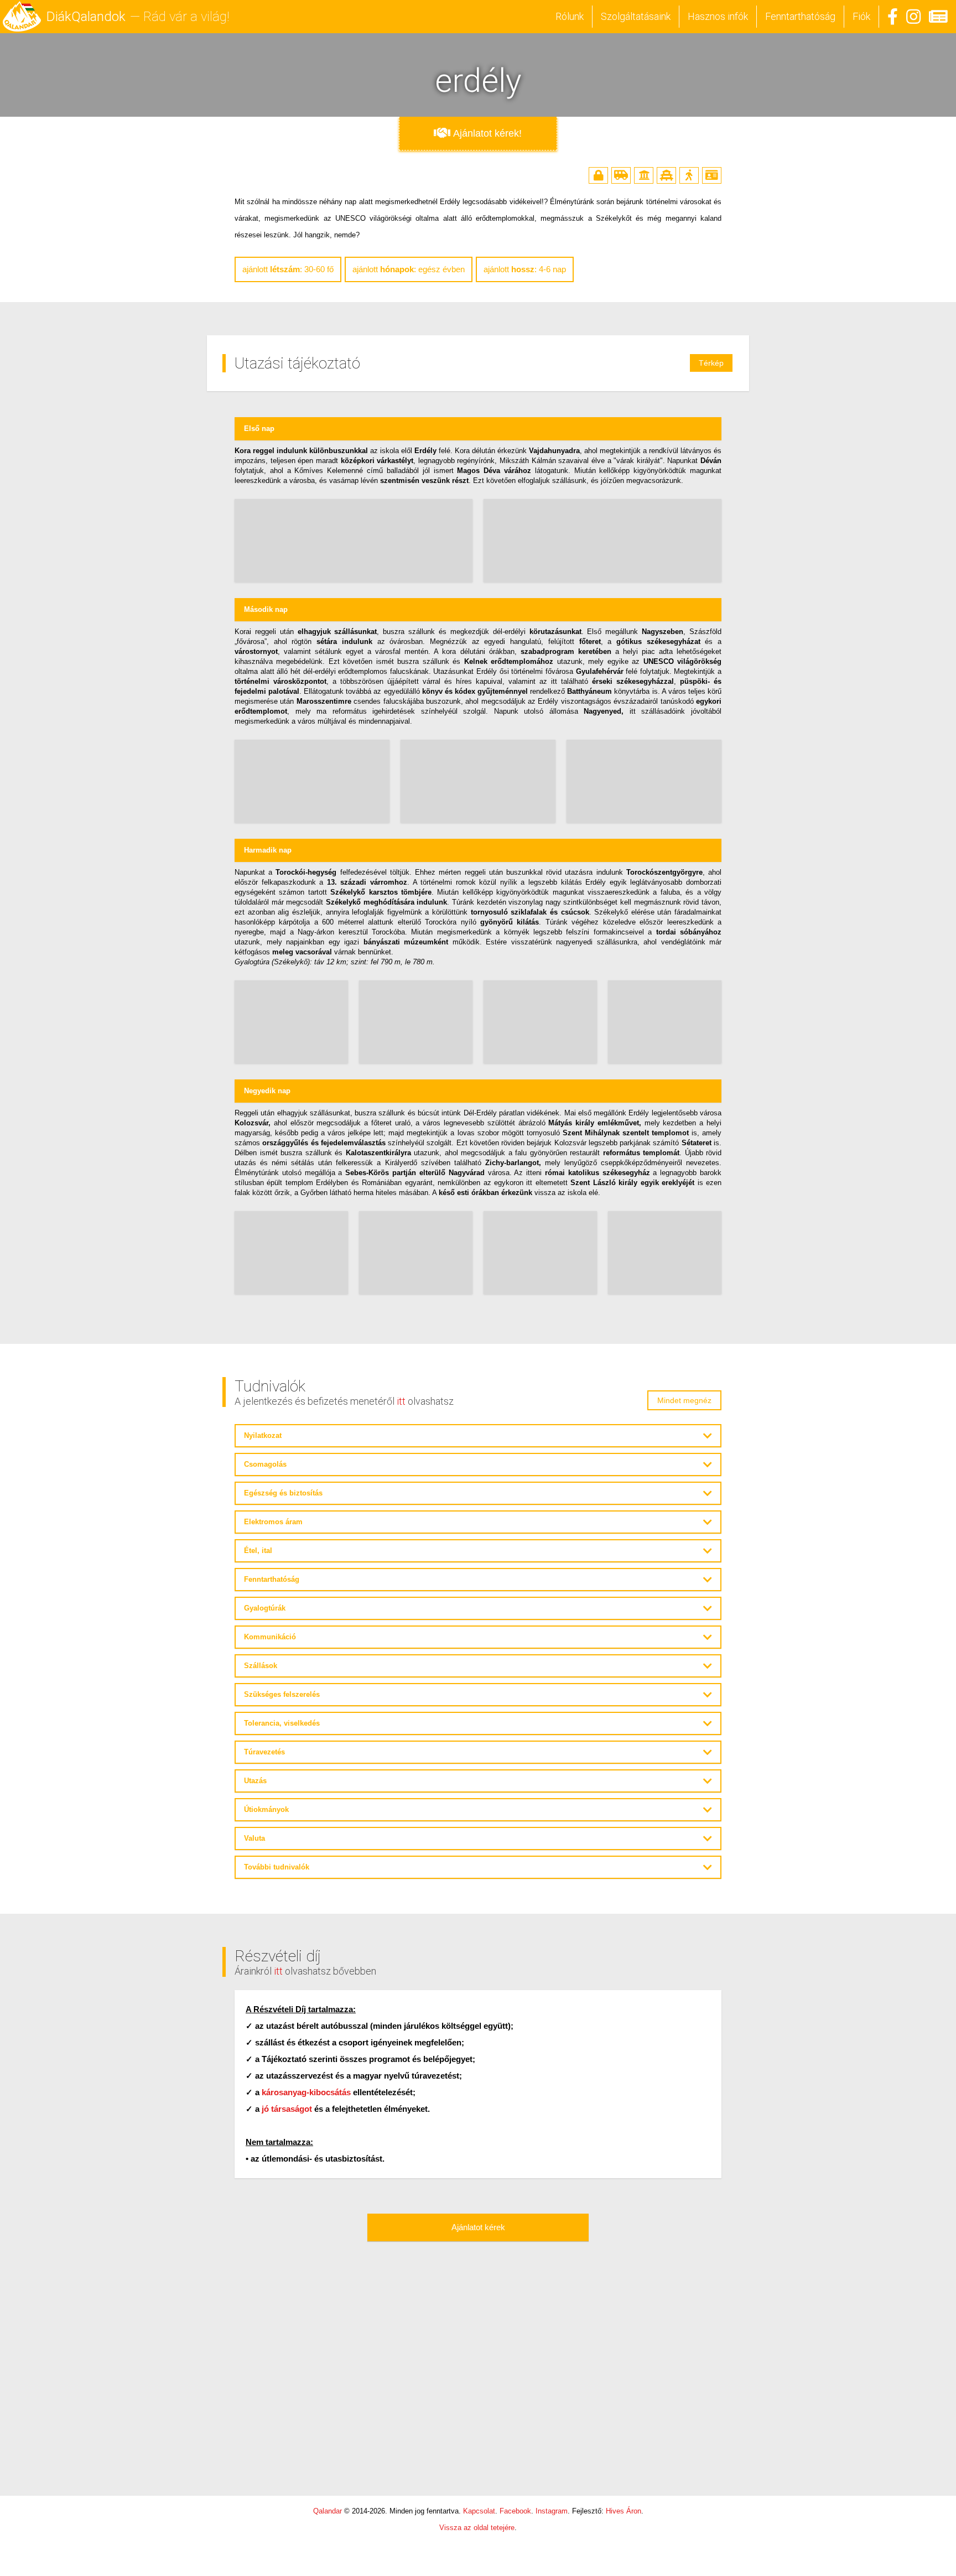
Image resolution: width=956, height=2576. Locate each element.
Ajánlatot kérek (478, 2227)
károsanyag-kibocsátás (306, 2092)
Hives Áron (624, 2511)
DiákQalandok (86, 17)
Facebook (515, 2511)
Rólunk (570, 16)
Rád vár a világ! (186, 17)
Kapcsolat (479, 2511)
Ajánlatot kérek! (487, 133)
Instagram (552, 2511)
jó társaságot (287, 2109)
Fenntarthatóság (800, 16)
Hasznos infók (718, 16)
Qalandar (328, 2511)
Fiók (861, 16)
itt (401, 1401)
